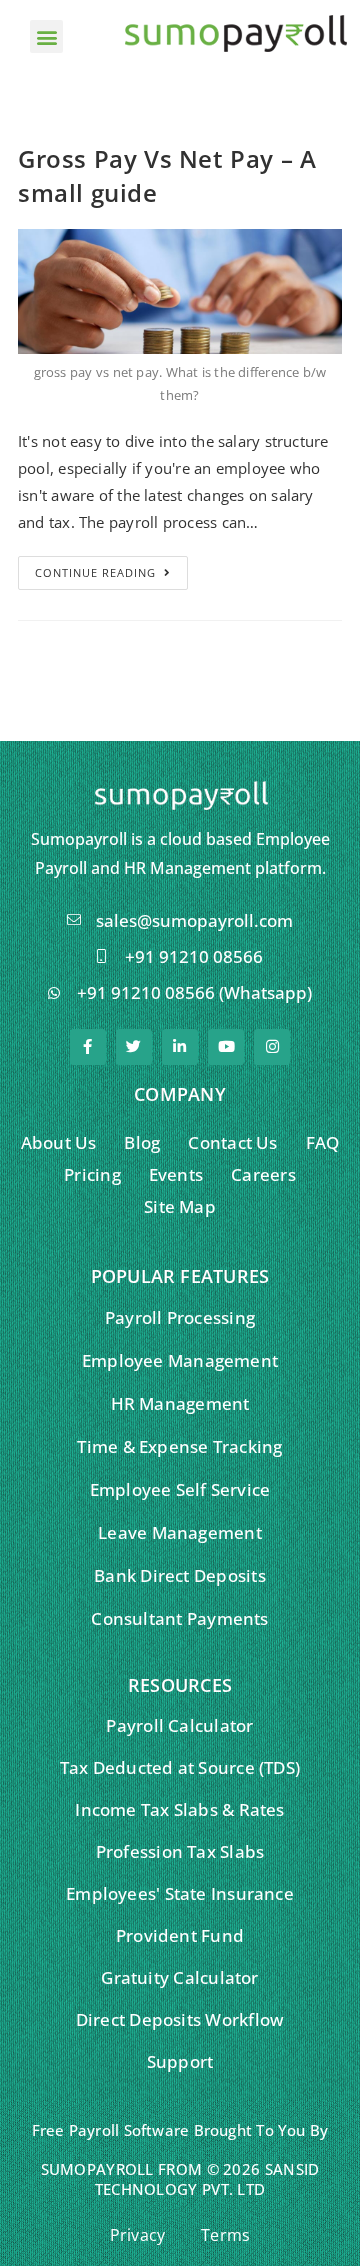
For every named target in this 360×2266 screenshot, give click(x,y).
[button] (46, 36)
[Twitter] (134, 1047)
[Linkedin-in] (180, 1047)
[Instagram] (272, 1047)
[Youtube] (226, 1047)
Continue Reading (95, 572)
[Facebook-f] (88, 1047)
